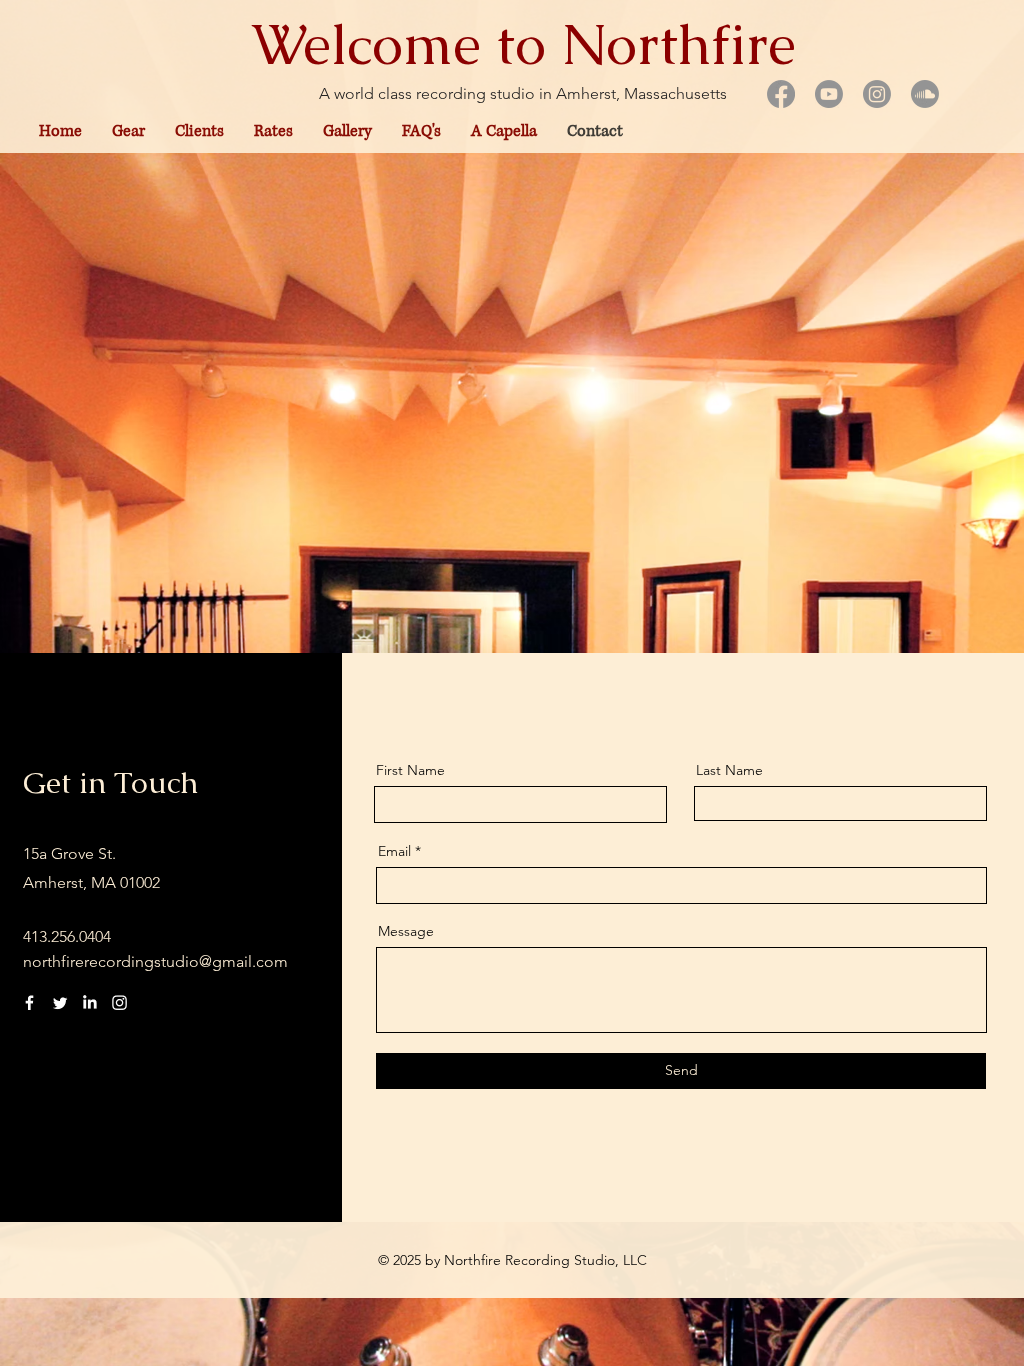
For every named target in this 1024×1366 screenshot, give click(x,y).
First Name (410, 770)
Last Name (729, 770)
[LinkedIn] (89, 1002)
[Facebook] (29, 1002)
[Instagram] (119, 1002)
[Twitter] (59, 1002)
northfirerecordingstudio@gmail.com (155, 961)
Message (406, 931)
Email (394, 851)
